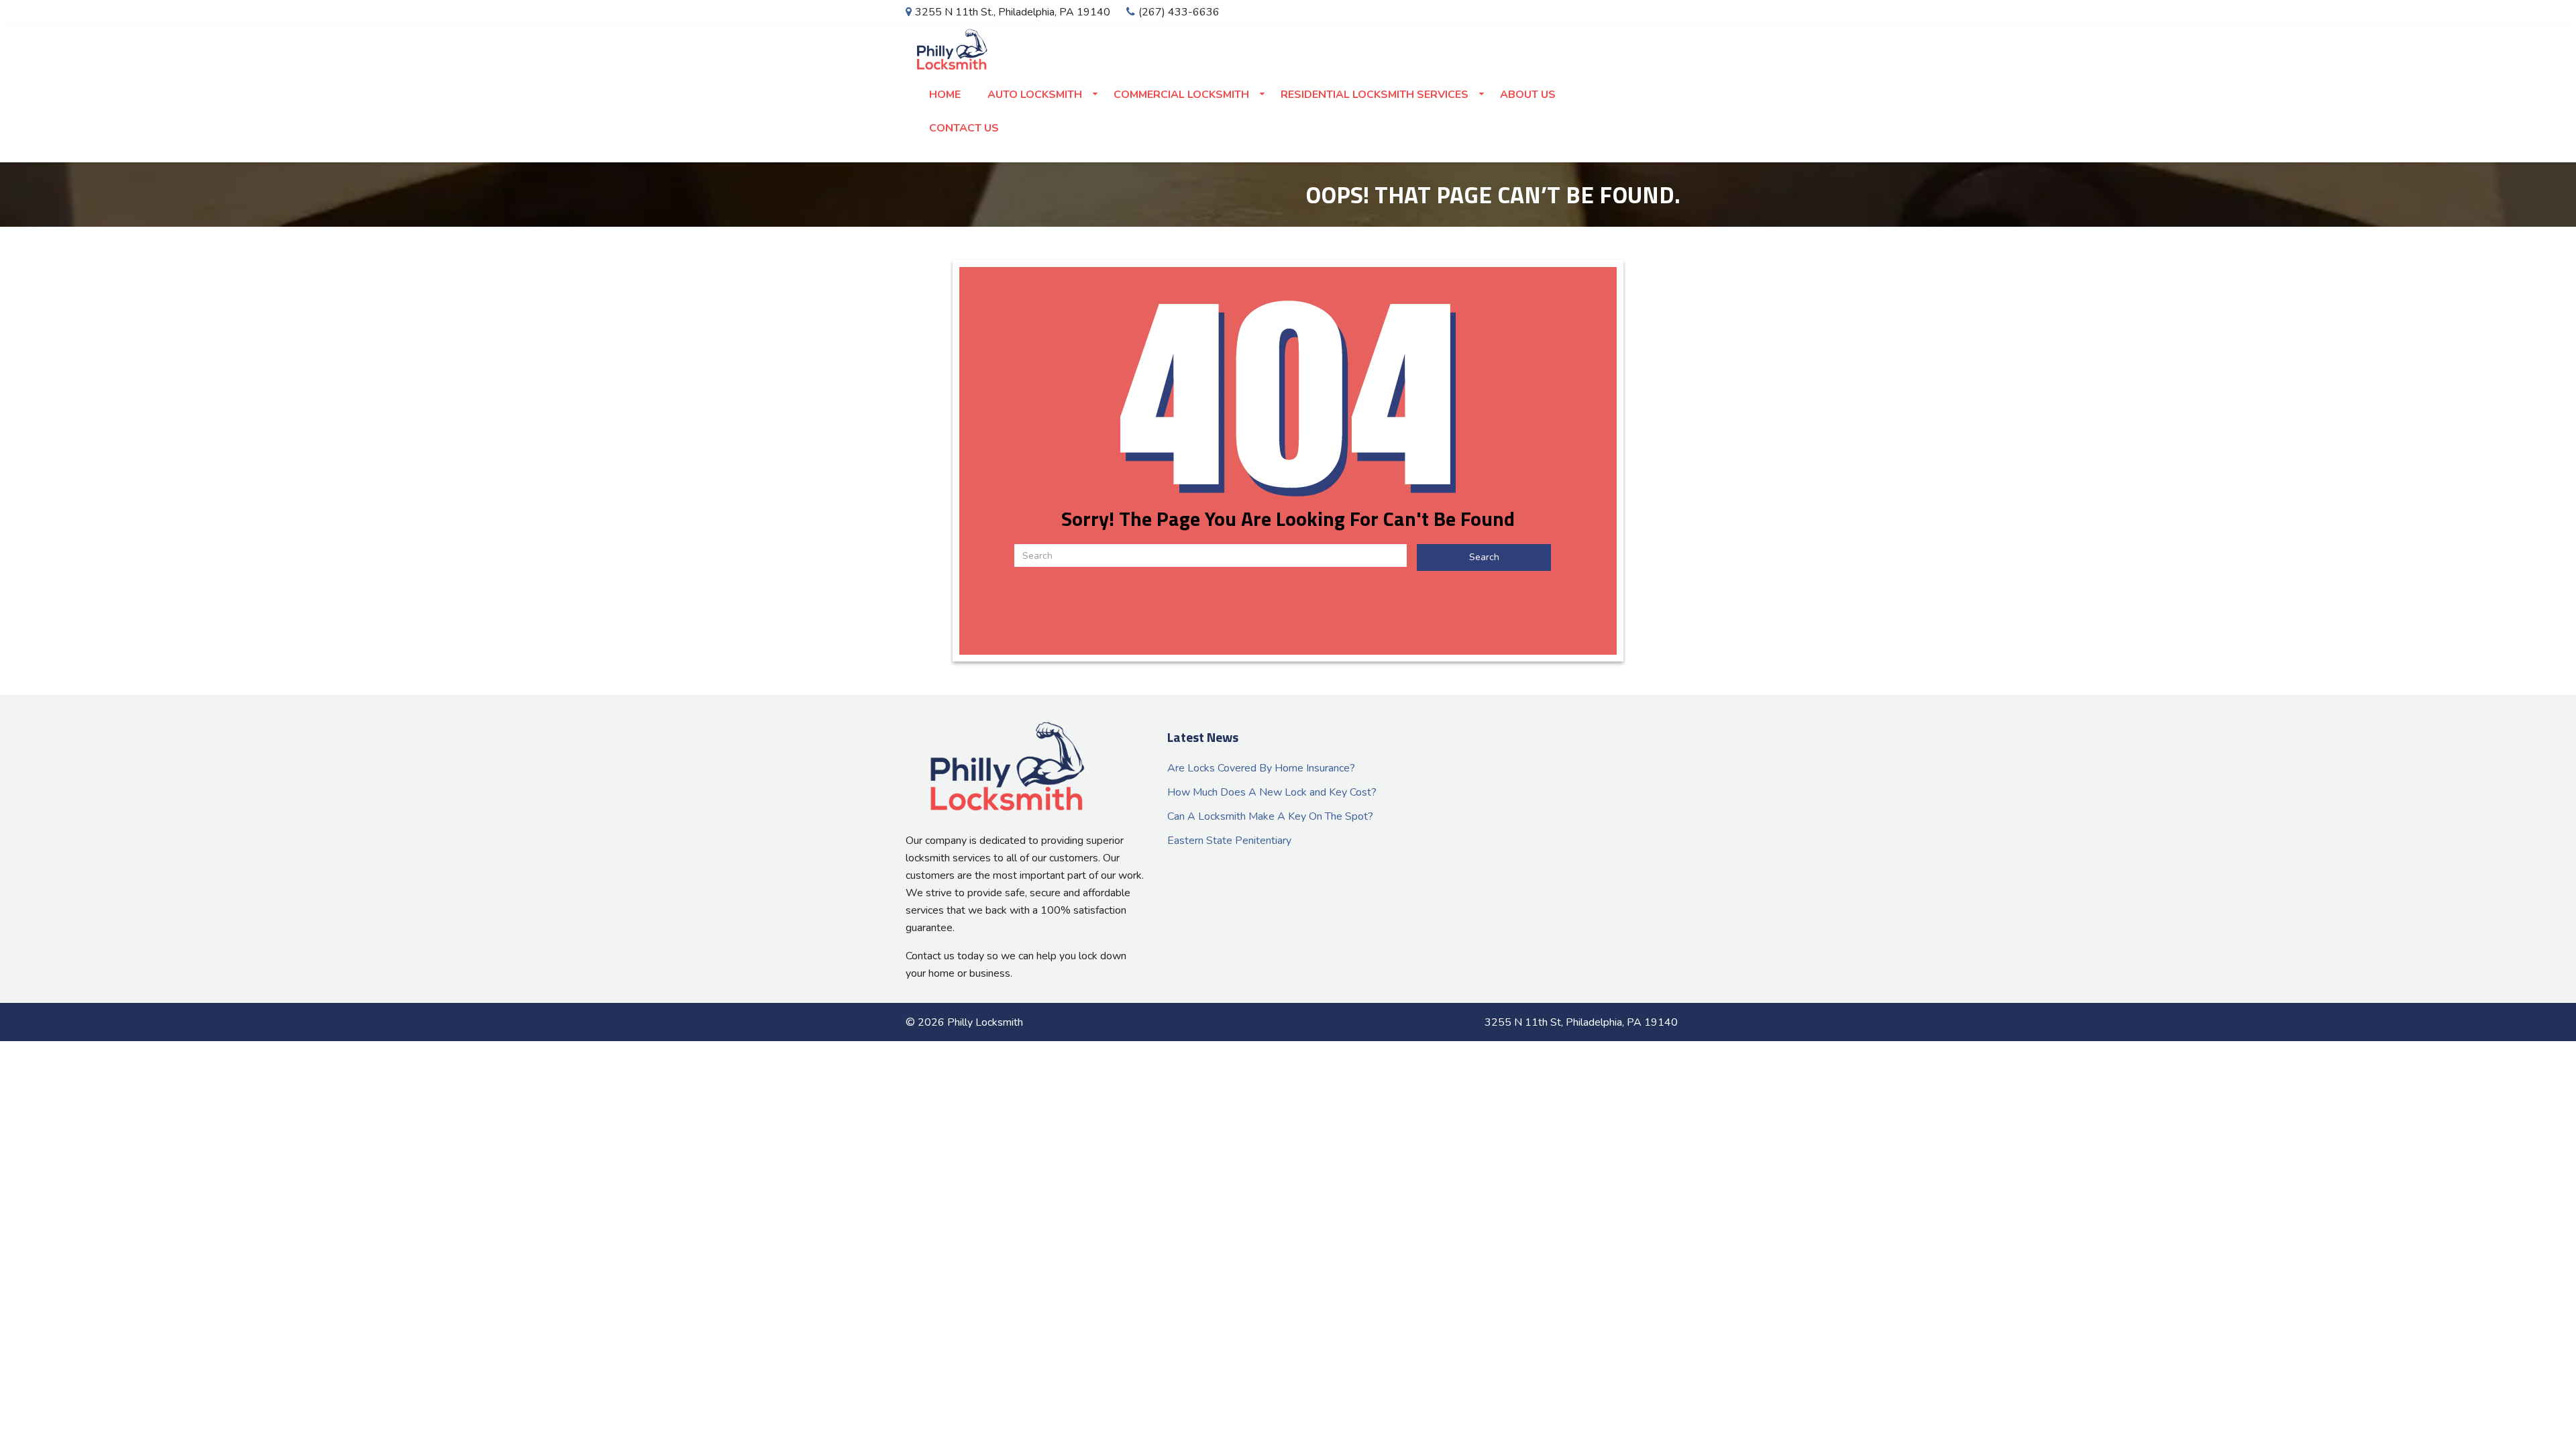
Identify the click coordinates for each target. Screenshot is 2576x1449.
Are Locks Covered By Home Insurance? (1261, 768)
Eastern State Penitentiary (1229, 841)
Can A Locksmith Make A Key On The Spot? (1270, 816)
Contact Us (964, 128)
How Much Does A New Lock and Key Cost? (1272, 792)
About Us (1528, 95)
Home (945, 95)
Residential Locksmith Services (1375, 95)
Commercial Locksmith (1181, 95)
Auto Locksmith (1035, 95)
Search (1484, 557)
